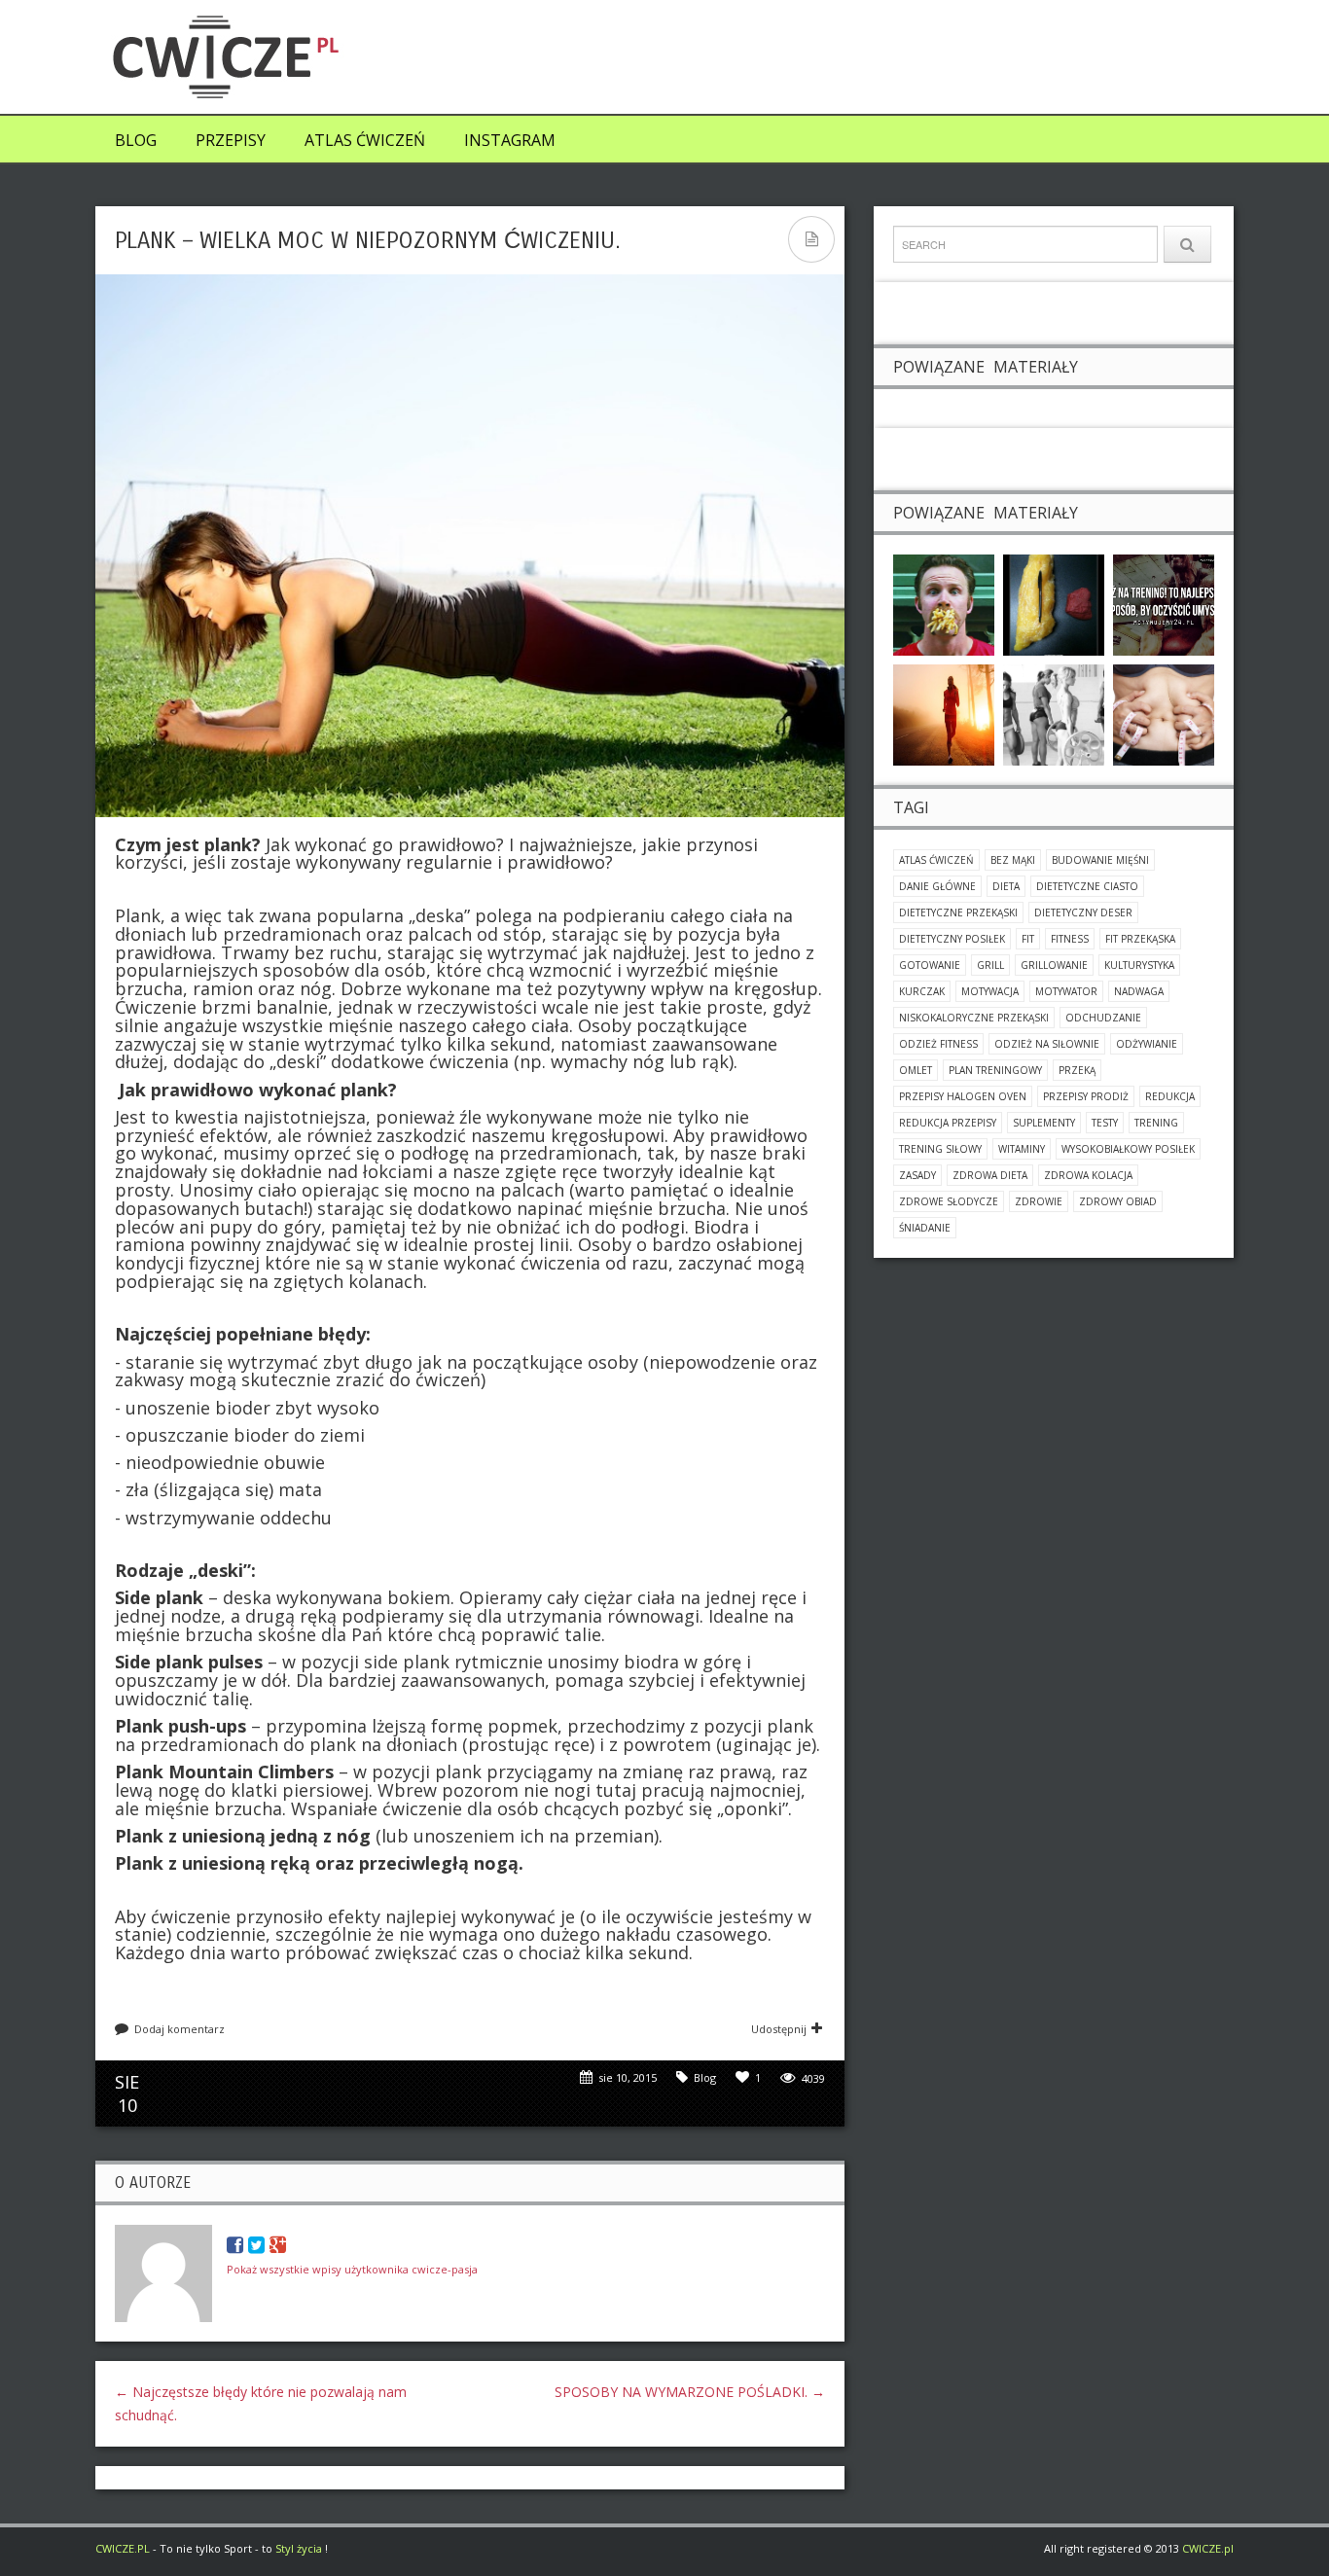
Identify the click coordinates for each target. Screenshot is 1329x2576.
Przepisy (231, 140)
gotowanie (930, 965)
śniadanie (925, 1228)
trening (1156, 1123)
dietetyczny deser (1083, 912)
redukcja (1170, 1096)
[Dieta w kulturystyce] (1054, 714)
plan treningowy (995, 1070)
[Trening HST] (1164, 604)
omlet (916, 1070)
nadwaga (1139, 991)
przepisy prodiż (1086, 1096)
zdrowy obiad (1118, 1201)
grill (990, 965)
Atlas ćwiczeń (365, 140)
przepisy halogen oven (963, 1096)
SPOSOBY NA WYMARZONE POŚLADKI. (690, 2392)
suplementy (1044, 1123)
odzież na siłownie (1047, 1044)
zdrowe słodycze (949, 1201)
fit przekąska (1140, 939)
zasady (917, 1175)
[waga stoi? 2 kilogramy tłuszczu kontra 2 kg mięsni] (1054, 604)
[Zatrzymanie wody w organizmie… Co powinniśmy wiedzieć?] (1164, 714)
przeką (1077, 1070)
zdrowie (1039, 1201)
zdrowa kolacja (1088, 1175)
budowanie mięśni (1100, 860)
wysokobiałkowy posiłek (1128, 1149)
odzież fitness (938, 1044)
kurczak (922, 991)
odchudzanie (1103, 1018)
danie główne (937, 886)
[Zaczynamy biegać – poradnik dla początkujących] (944, 714)
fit (1028, 939)
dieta (1006, 886)
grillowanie (1054, 965)
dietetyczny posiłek (952, 939)
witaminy (1022, 1149)
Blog (136, 140)
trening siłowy (940, 1149)
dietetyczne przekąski (958, 912)
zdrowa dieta (990, 1175)
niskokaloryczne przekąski (974, 1018)
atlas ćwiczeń (936, 860)
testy (1105, 1123)
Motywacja (990, 991)
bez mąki (1013, 860)
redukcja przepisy (948, 1123)
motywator (1066, 991)
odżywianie (1147, 1044)
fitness (1070, 939)
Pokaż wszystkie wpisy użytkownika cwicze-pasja (352, 2269)
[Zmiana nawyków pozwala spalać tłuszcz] (944, 604)
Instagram (510, 140)
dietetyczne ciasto (1087, 886)
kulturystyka (1139, 965)
